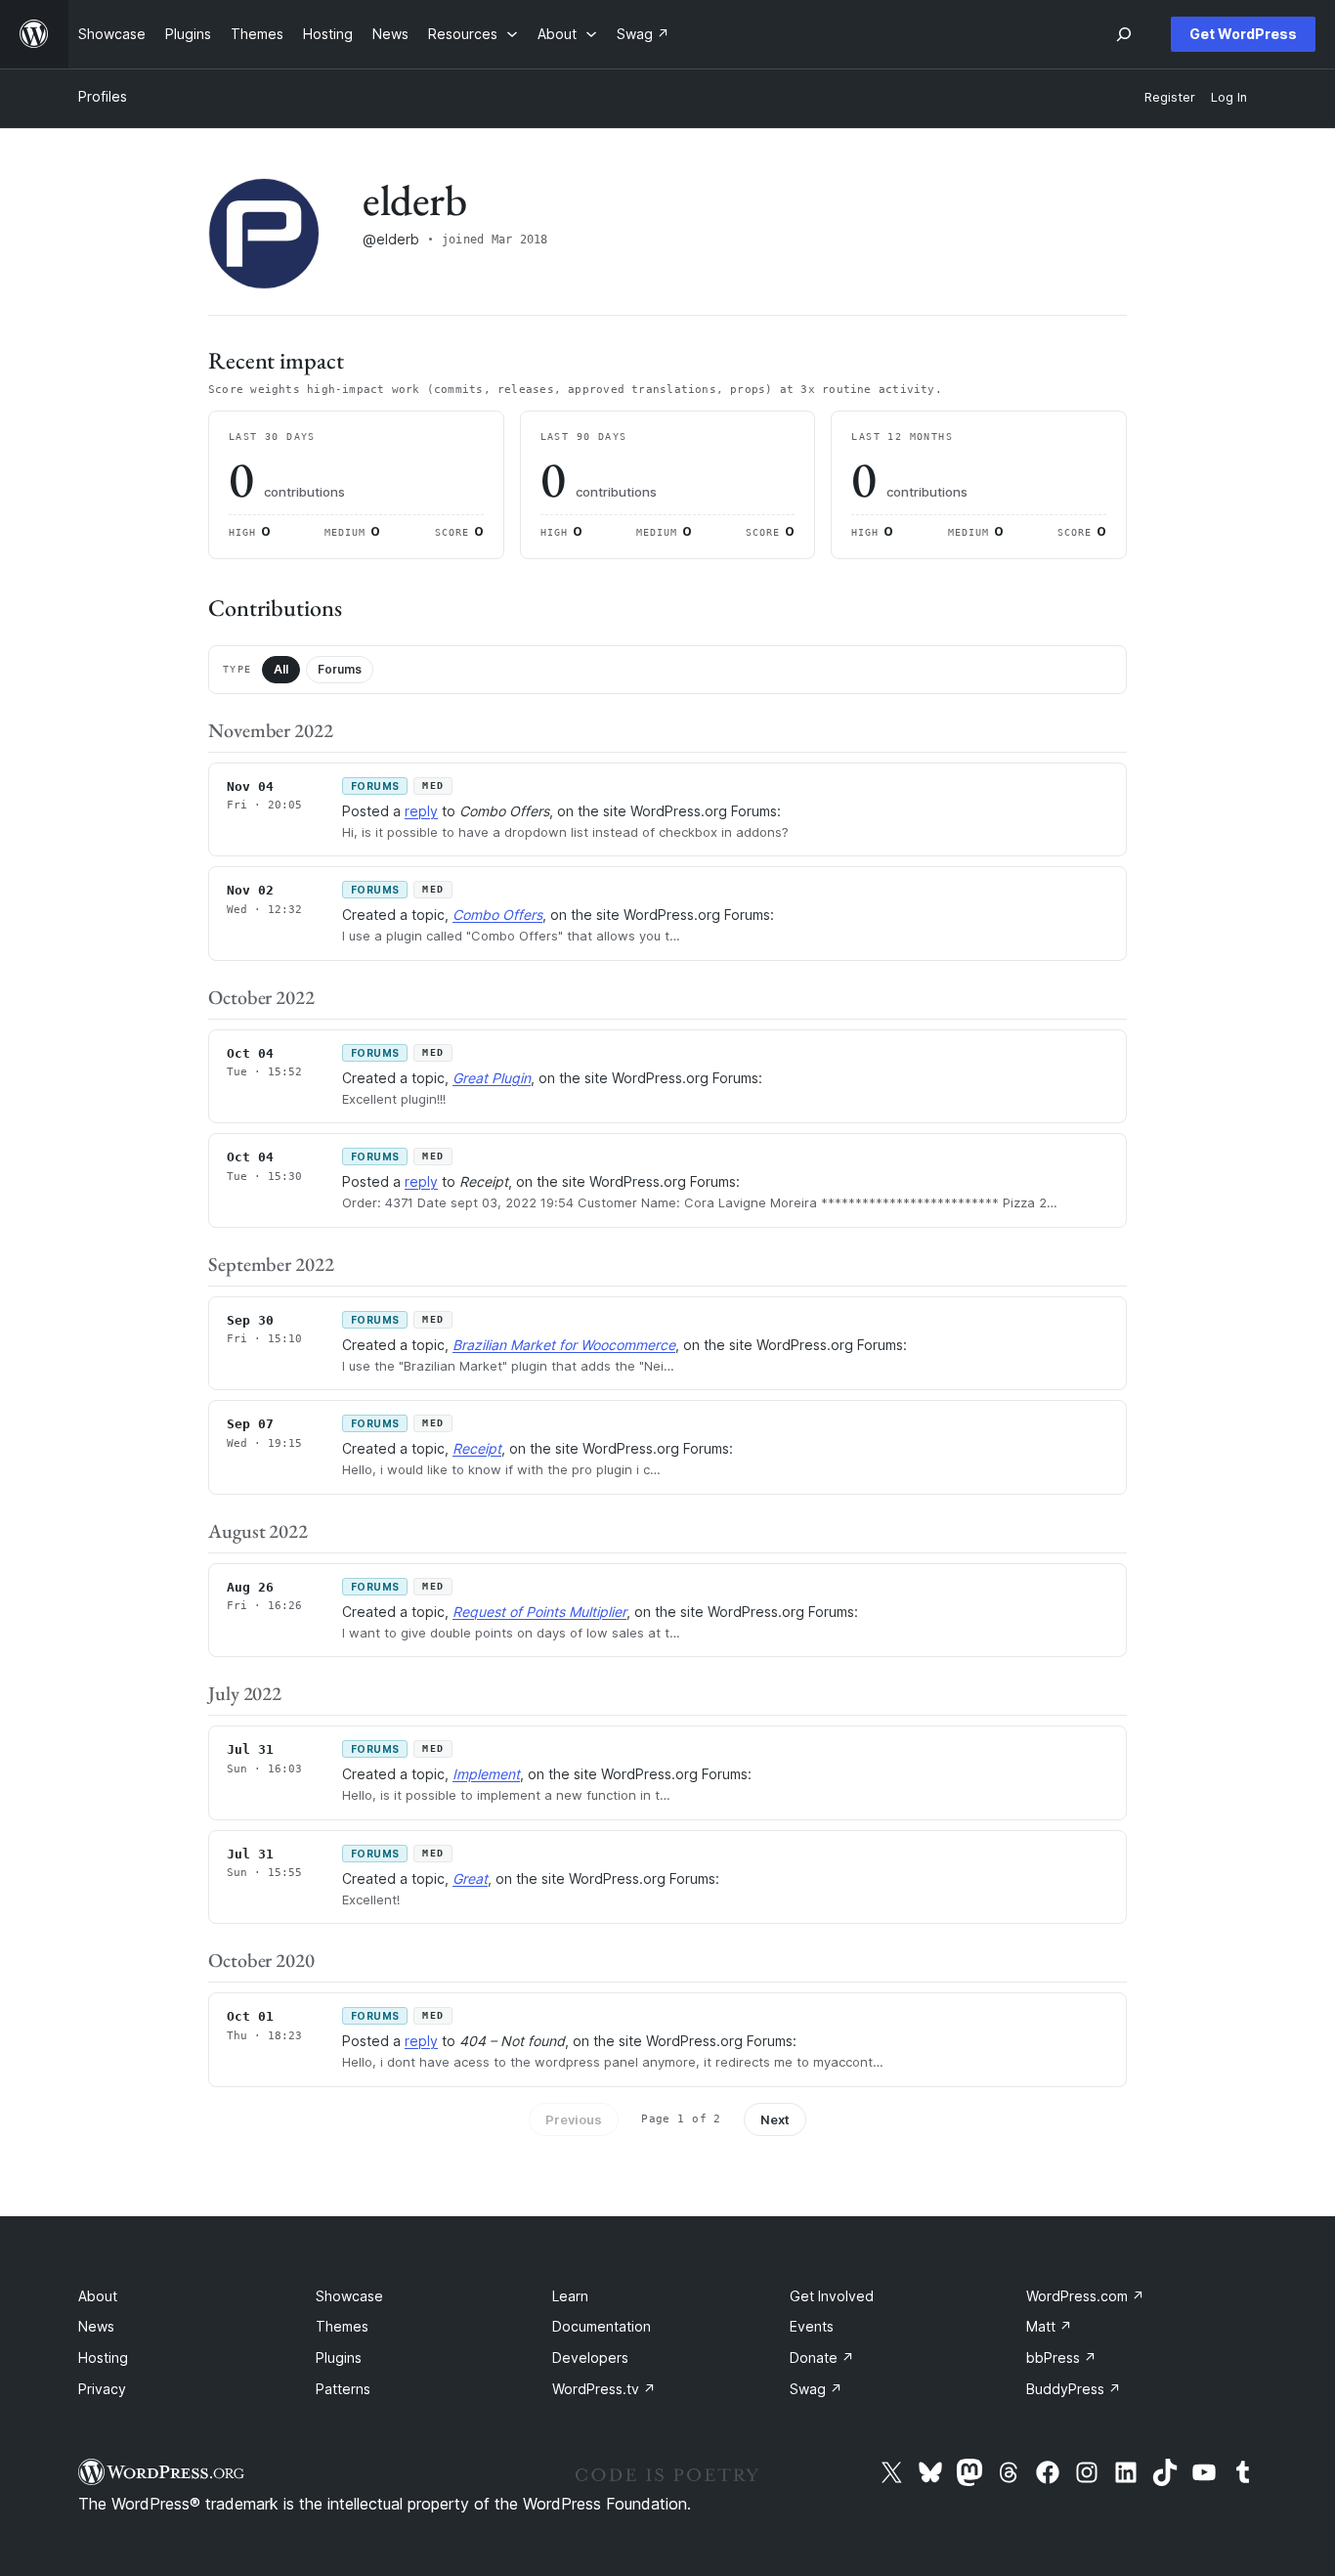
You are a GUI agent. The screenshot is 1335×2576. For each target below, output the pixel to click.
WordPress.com (1085, 2296)
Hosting (103, 2358)
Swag (816, 2389)
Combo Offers (497, 915)
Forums (340, 669)
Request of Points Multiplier (539, 1612)
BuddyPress (1074, 2389)
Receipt (477, 1448)
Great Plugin (492, 1078)
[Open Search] (1124, 34)
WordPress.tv (604, 2389)
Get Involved (832, 2296)
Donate (822, 2358)
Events (812, 2326)
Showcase (349, 2296)
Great (470, 1878)
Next (775, 2119)
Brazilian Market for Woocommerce (564, 1345)
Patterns (343, 2389)
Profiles (103, 96)
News (96, 2326)
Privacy (102, 2389)
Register (1170, 97)
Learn (570, 2296)
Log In (1229, 97)
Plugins (339, 2358)
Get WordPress (1243, 34)
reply (421, 811)
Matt (1049, 2326)
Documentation (602, 2326)
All (281, 669)
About (98, 2296)
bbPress (1061, 2358)
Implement (486, 1774)
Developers (590, 2358)
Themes (342, 2326)
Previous (574, 2119)
